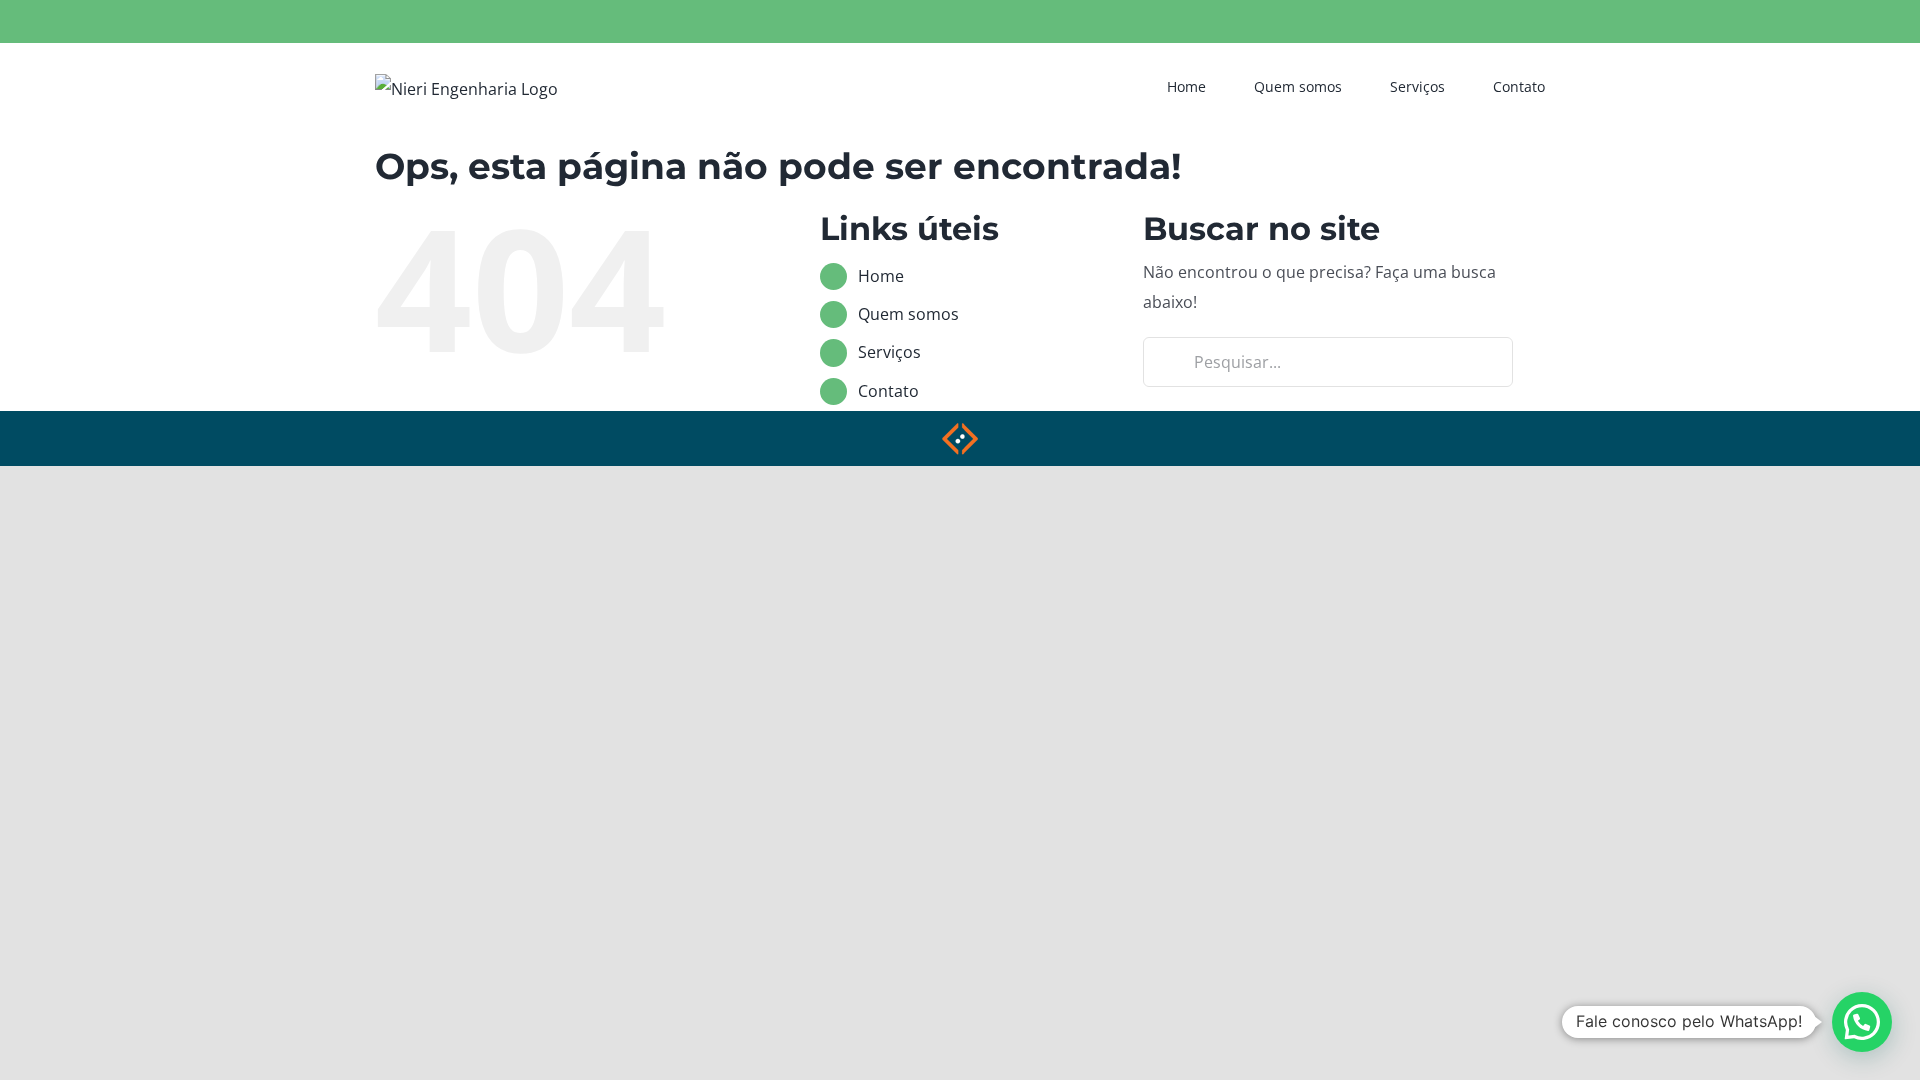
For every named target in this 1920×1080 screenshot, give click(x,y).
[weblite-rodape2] (960, 429)
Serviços (889, 352)
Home (881, 276)
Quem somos (908, 314)
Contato (888, 391)
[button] (1862, 1022)
